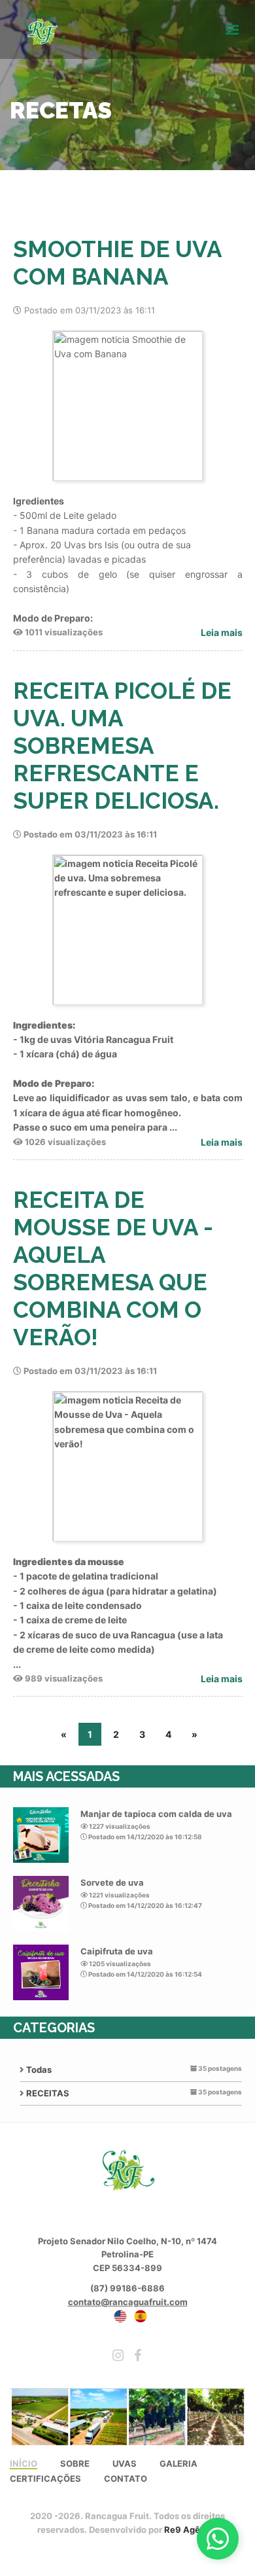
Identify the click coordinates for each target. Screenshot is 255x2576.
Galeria (178, 2464)
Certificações (45, 2479)
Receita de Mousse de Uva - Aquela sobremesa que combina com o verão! (113, 1268)
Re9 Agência (191, 2530)
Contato (126, 2479)
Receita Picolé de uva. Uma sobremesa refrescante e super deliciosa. (122, 746)
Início (24, 2464)
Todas (39, 2070)
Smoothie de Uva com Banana (117, 263)
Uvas (125, 2464)
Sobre (75, 2464)
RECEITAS (48, 2093)
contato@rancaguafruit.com (128, 2302)
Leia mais (222, 632)
